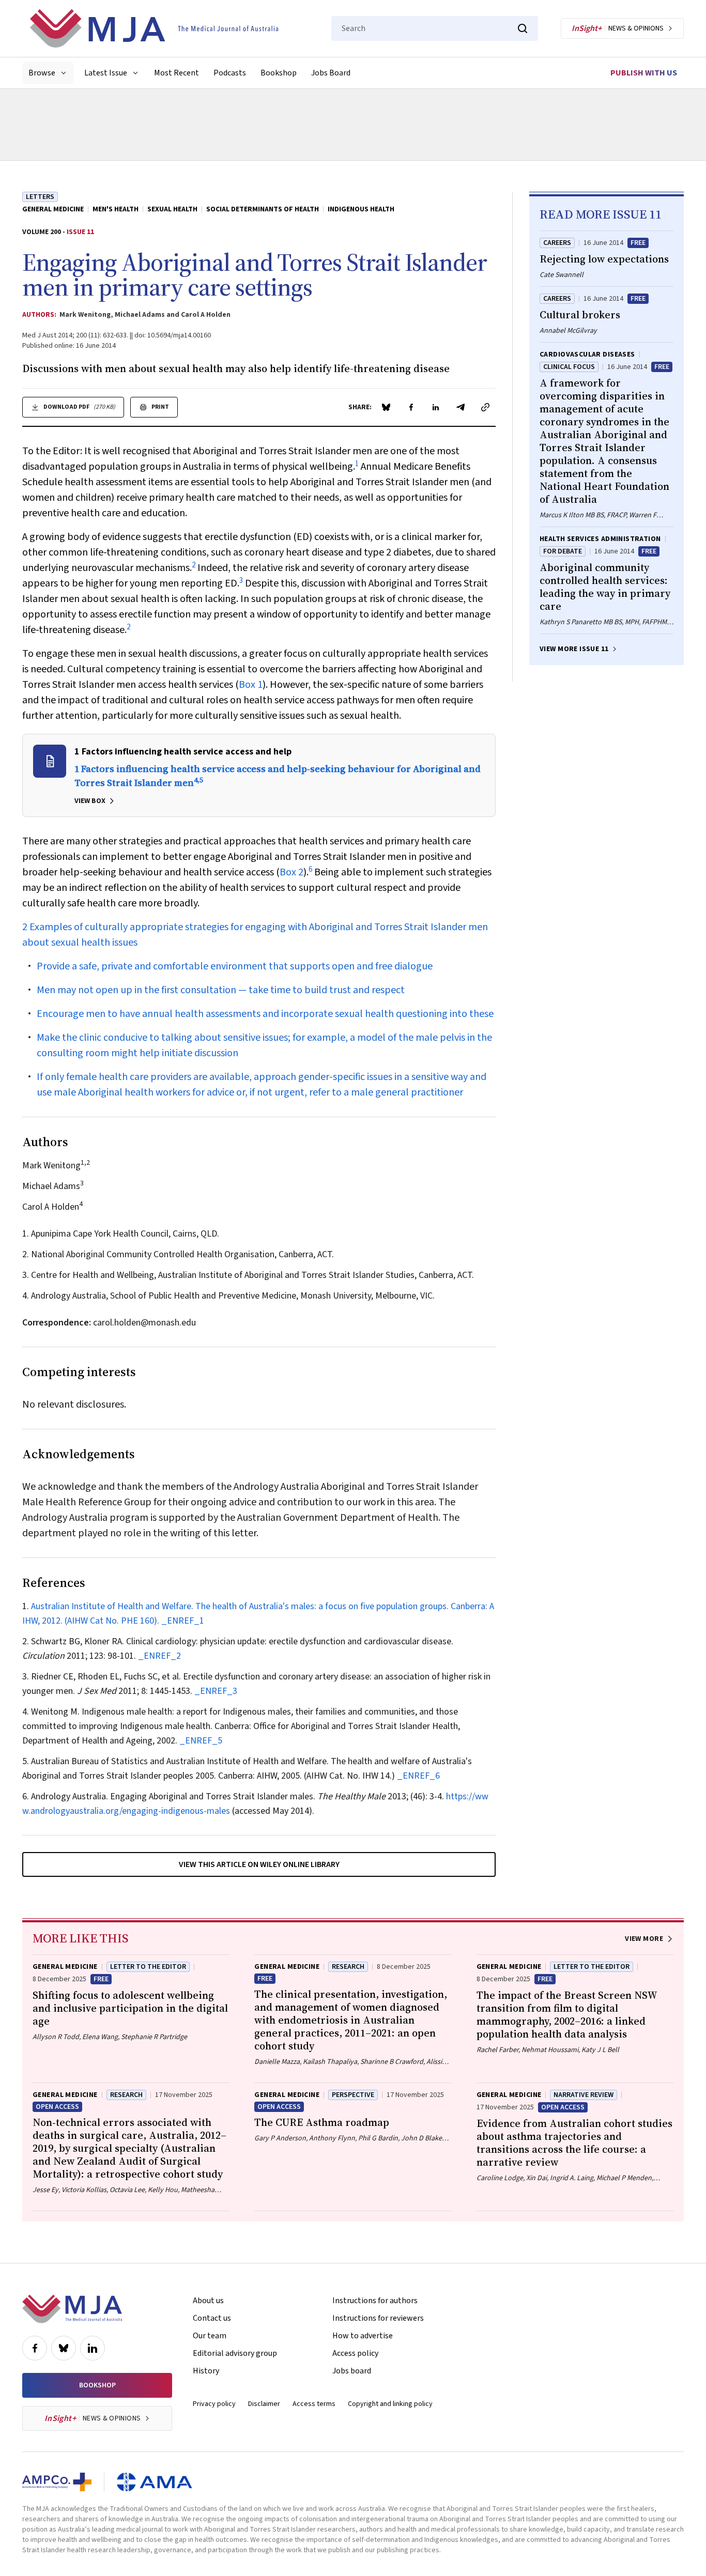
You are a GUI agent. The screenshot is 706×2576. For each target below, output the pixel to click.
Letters (40, 197)
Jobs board (352, 2371)
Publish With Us (644, 73)
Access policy (355, 2353)
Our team (210, 2336)
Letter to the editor (148, 1967)
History (206, 2371)
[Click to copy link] (485, 407)
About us (208, 2301)
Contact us (212, 2318)
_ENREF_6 (418, 1776)
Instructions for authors (375, 2301)
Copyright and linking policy (390, 2404)
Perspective (353, 2095)
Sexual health (172, 209)
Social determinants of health (263, 209)
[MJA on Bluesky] (64, 2348)
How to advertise (363, 2336)
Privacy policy (214, 2404)
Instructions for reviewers (378, 2318)
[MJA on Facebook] (35, 2348)
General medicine (53, 209)
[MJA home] (72, 2309)
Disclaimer (264, 2404)
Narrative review (584, 2095)
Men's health (116, 209)
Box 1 (251, 685)
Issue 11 (80, 232)
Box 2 (291, 872)
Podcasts (230, 73)
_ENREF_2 (159, 1656)
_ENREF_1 (183, 1621)
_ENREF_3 (216, 1691)
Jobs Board (331, 73)
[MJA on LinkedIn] (93, 2348)
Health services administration (600, 539)
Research (348, 1967)
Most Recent (177, 73)
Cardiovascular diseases (587, 354)
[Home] (154, 28)
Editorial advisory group (235, 2353)
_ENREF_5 (201, 1741)
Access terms (314, 2404)
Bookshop (279, 73)
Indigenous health (361, 209)
